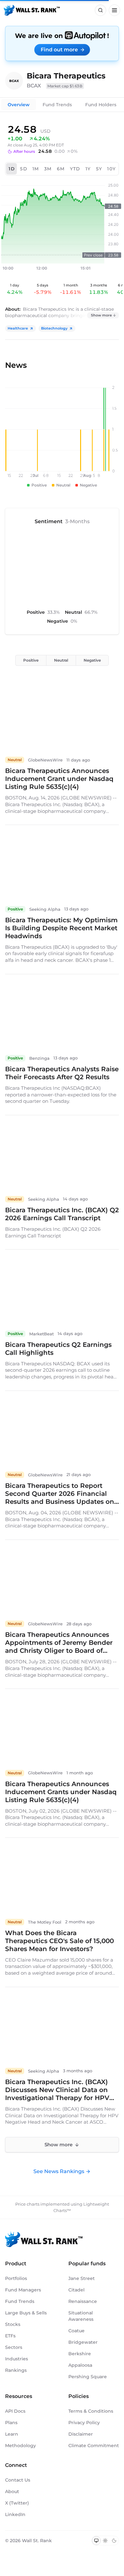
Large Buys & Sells (26, 2313)
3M (48, 169)
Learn (12, 2434)
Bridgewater (83, 2342)
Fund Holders (101, 105)
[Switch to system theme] (96, 2541)
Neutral (61, 660)
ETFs (10, 2336)
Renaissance (83, 2301)
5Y (99, 169)
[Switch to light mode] (105, 2541)
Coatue (76, 2331)
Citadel (76, 2290)
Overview (19, 105)
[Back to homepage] (32, 10)
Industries (17, 2359)
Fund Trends (57, 105)
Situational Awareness (81, 2316)
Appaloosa (80, 2365)
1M (36, 169)
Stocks (13, 2324)
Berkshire (80, 2354)
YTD (75, 169)
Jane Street (82, 2278)
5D (24, 169)
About (12, 2491)
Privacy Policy (84, 2423)
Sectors (14, 2347)
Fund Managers (23, 2290)
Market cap (65, 86)
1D (12, 169)
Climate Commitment (94, 2446)
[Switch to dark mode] (114, 2541)
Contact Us (18, 2480)
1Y (88, 169)
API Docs (15, 2411)
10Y (111, 169)
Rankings (16, 2370)
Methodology (21, 2446)
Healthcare (18, 328)
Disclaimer (81, 2434)
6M (61, 169)
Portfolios (16, 2278)
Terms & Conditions (91, 2411)
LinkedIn (15, 2514)
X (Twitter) (17, 2503)
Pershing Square (88, 2377)
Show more (101, 315)
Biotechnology (54, 328)
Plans (11, 2423)
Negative (92, 660)
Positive (31, 660)
